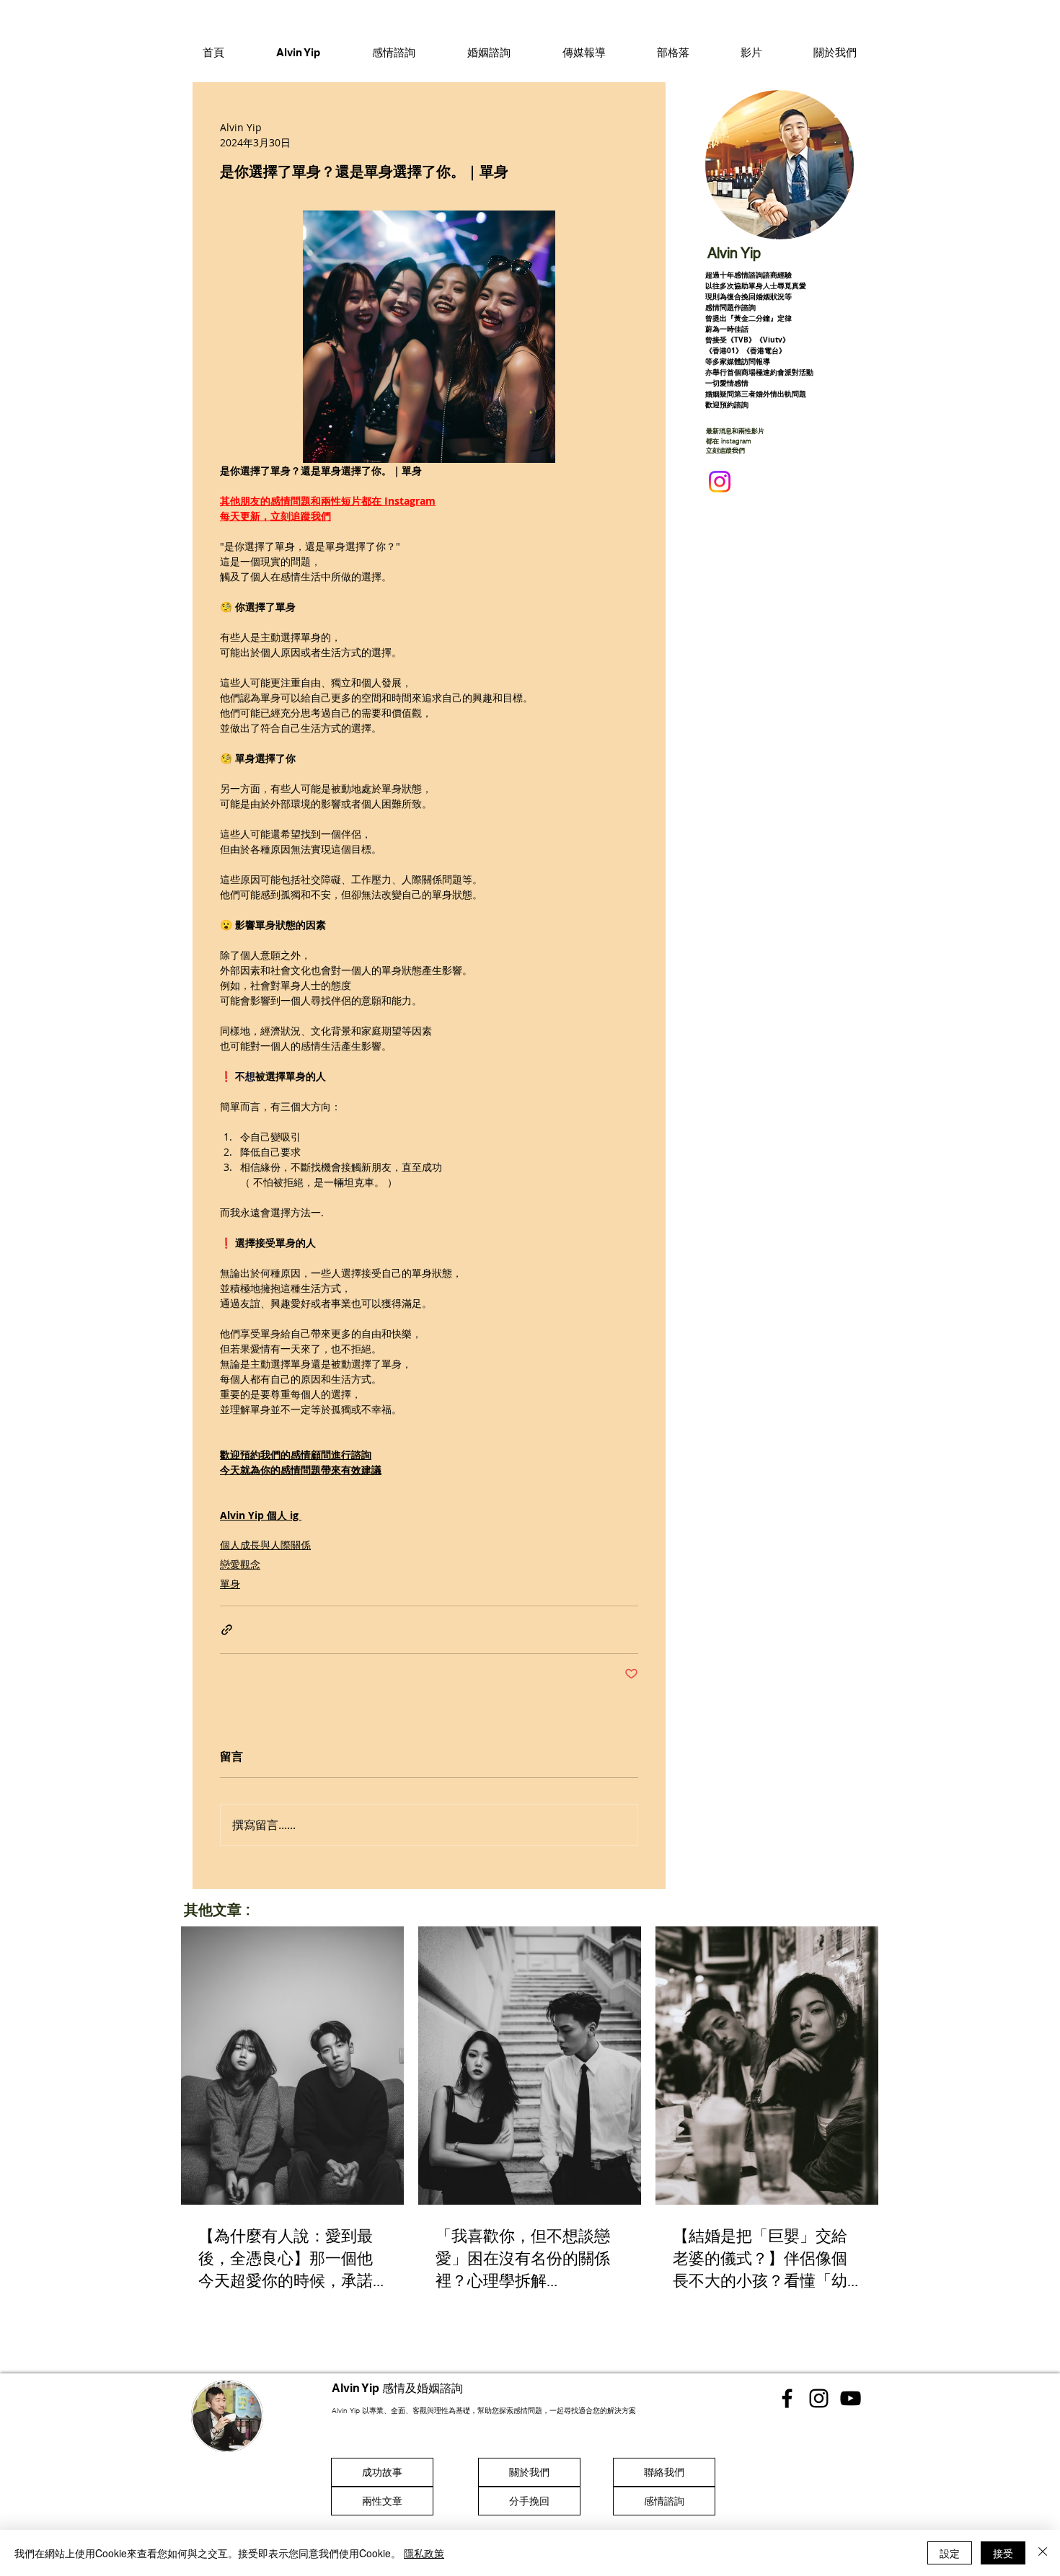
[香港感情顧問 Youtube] (851, 2398)
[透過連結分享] (227, 1630)
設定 (950, 2553)
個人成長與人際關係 (265, 1545)
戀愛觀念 (240, 1564)
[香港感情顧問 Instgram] (819, 2398)
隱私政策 (424, 2553)
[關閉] (1043, 2553)
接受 (1003, 2553)
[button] (394, 52)
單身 (230, 1584)
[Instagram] (720, 482)
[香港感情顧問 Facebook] (787, 2398)
